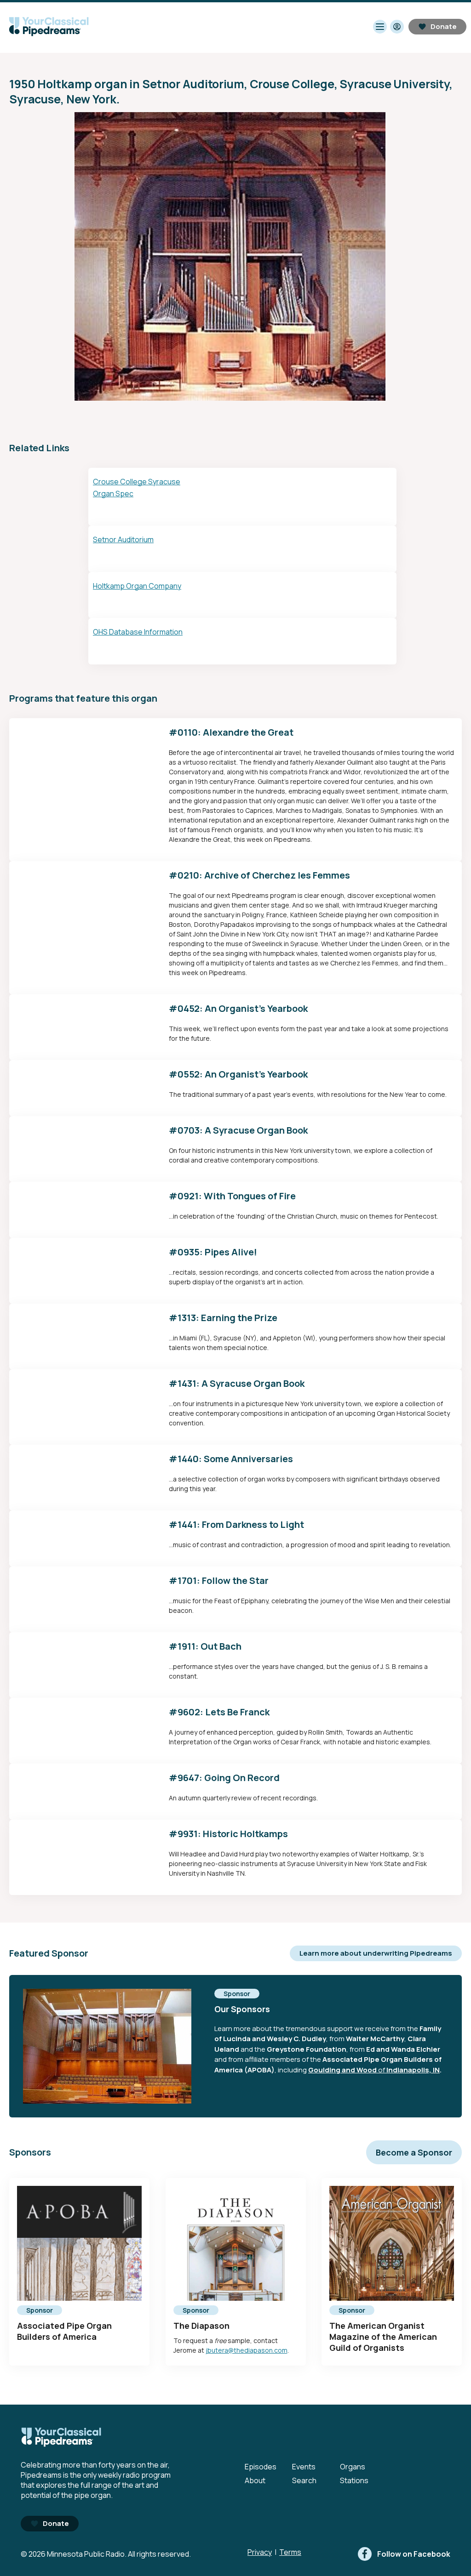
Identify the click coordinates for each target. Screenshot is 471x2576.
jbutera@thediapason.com (247, 2350)
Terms (290, 2552)
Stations (354, 2480)
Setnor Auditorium (123, 539)
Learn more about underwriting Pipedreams (376, 1953)
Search (304, 2480)
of (382, 2070)
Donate (444, 26)
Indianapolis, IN (413, 2070)
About (255, 2480)
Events (304, 2467)
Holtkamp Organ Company (137, 586)
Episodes (261, 2467)
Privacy (260, 2552)
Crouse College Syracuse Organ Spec (137, 488)
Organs (353, 2467)
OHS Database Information (138, 632)
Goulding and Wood (342, 2070)
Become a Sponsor (414, 2152)
